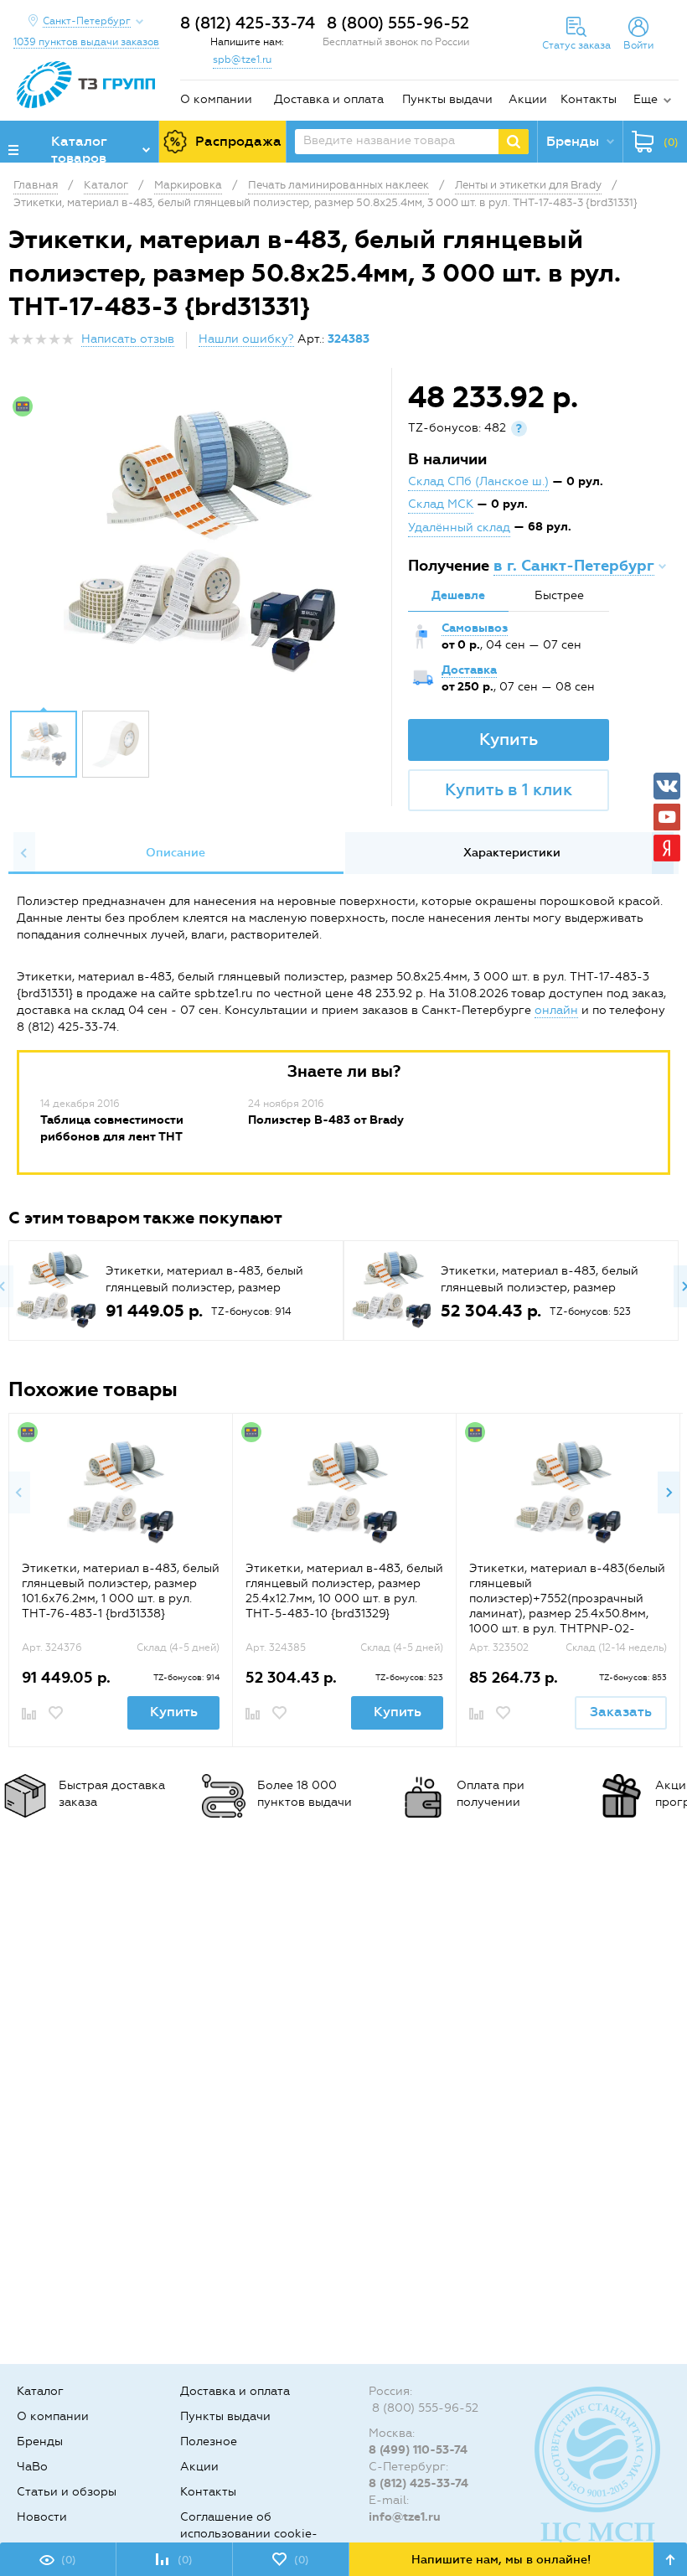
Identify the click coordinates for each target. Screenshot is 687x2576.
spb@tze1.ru (242, 59)
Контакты (589, 99)
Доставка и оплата (329, 99)
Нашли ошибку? (246, 339)
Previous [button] (24, 853)
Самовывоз (475, 628)
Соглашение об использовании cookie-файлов (249, 2534)
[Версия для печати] (669, 344)
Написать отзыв (128, 339)
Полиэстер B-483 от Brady (326, 1120)
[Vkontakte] (667, 786)
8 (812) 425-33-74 (248, 23)
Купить (509, 739)
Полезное (209, 2442)
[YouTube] (667, 817)
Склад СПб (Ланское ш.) (478, 481)
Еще (646, 99)
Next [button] (669, 1492)
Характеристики (512, 853)
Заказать (621, 1712)
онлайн (556, 1010)
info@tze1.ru (405, 2517)
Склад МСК (441, 504)
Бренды (40, 2442)
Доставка (469, 670)
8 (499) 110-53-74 (418, 2450)
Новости (42, 2517)
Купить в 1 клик (509, 789)
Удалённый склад (459, 528)
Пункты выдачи (447, 99)
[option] (202, 543)
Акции (528, 99)
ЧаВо (32, 2467)
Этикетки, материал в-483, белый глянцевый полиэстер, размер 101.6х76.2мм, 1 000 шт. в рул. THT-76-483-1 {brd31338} (121, 1591)
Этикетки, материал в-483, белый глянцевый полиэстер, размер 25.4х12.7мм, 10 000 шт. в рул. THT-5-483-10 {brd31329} (344, 1591)
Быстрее (559, 595)
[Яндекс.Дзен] (667, 848)
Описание (176, 853)
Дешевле (458, 595)
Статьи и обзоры (67, 2492)
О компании (216, 99)
